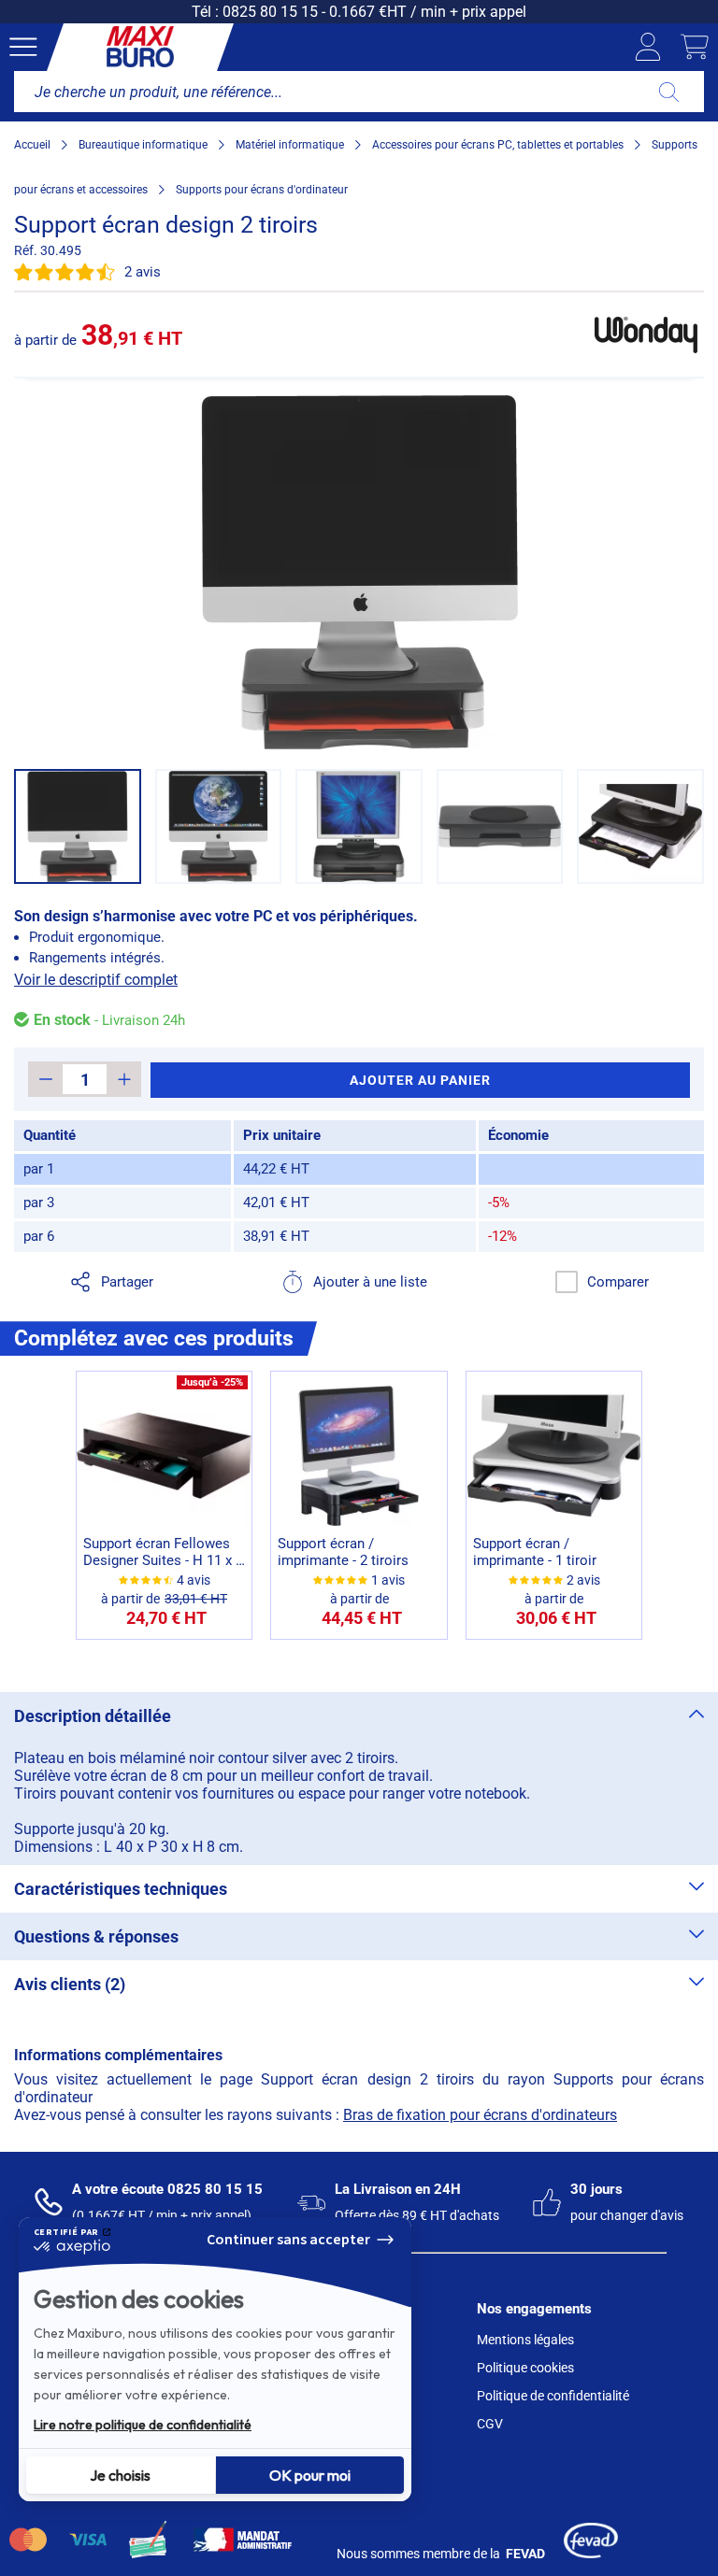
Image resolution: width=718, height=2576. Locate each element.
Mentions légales (525, 2340)
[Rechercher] (669, 92)
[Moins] (45, 1079)
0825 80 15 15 (270, 12)
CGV (490, 2424)
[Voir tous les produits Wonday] (646, 334)
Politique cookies (525, 2368)
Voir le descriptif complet (96, 980)
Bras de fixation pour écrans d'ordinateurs (480, 2115)
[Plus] (124, 1079)
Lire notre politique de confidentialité (143, 2425)
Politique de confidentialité (553, 2396)
